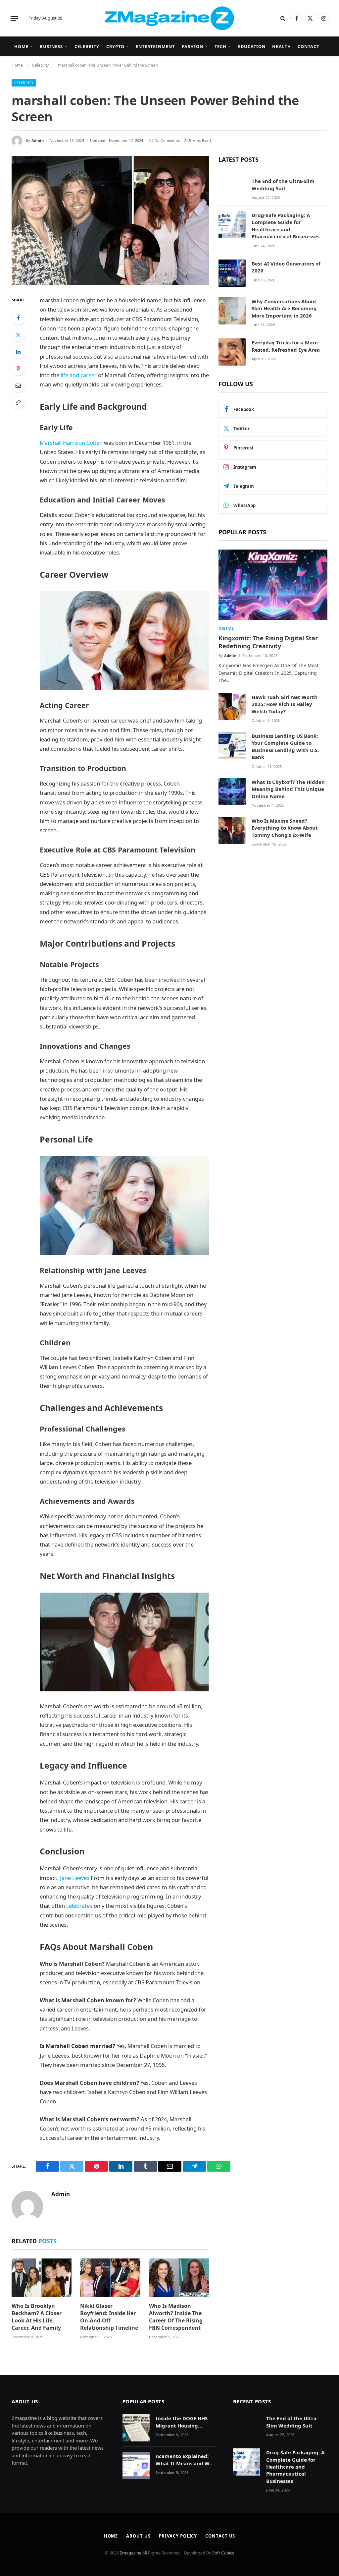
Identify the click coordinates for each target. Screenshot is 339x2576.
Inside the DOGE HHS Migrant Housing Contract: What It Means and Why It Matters (182, 2422)
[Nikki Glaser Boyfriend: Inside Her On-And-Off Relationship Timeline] (110, 2278)
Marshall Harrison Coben (71, 443)
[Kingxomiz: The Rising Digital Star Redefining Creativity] (273, 585)
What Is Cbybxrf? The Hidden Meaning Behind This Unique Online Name (288, 789)
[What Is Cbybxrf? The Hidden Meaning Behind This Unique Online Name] (232, 791)
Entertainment (155, 46)
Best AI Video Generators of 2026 (286, 267)
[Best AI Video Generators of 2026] (232, 273)
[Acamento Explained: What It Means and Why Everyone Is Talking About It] (136, 2466)
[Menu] (14, 18)
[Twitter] (18, 335)
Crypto (115, 46)
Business (51, 46)
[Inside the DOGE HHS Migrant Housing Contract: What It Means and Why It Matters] (136, 2428)
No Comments (167, 140)
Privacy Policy (178, 2536)
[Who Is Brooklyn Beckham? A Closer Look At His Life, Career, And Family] (42, 2278)
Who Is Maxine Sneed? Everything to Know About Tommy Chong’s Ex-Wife (285, 828)
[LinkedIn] (18, 352)
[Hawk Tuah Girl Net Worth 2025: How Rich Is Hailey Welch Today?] (232, 707)
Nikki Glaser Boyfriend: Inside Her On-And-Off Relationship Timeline (109, 2317)
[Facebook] (18, 318)
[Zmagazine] (169, 18)
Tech (220, 46)
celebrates (79, 1906)
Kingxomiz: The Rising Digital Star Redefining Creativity (268, 642)
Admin (38, 140)
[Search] (283, 18)
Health (281, 46)
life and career (79, 375)
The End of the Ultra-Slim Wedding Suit (283, 184)
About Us (138, 2536)
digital (226, 628)
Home (21, 46)
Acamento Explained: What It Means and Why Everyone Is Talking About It (186, 2460)
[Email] (18, 385)
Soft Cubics (223, 2553)
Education (252, 46)
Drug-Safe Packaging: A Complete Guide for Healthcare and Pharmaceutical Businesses (286, 226)
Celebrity (87, 46)
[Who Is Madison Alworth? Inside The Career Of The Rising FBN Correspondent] (179, 2278)
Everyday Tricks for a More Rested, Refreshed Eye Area (286, 346)
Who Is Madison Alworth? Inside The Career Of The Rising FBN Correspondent (176, 2317)
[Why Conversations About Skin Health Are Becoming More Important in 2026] (232, 311)
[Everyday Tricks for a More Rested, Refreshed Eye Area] (232, 352)
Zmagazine (131, 2553)
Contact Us (220, 2536)
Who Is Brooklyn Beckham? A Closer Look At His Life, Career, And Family (37, 2317)
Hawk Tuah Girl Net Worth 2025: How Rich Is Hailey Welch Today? (285, 704)
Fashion (193, 46)
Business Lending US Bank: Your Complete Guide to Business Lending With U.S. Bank (285, 746)
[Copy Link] (18, 402)
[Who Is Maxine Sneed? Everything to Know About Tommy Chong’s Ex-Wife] (232, 830)
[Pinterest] (18, 369)
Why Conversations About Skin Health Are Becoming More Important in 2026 (284, 308)
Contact (308, 46)
